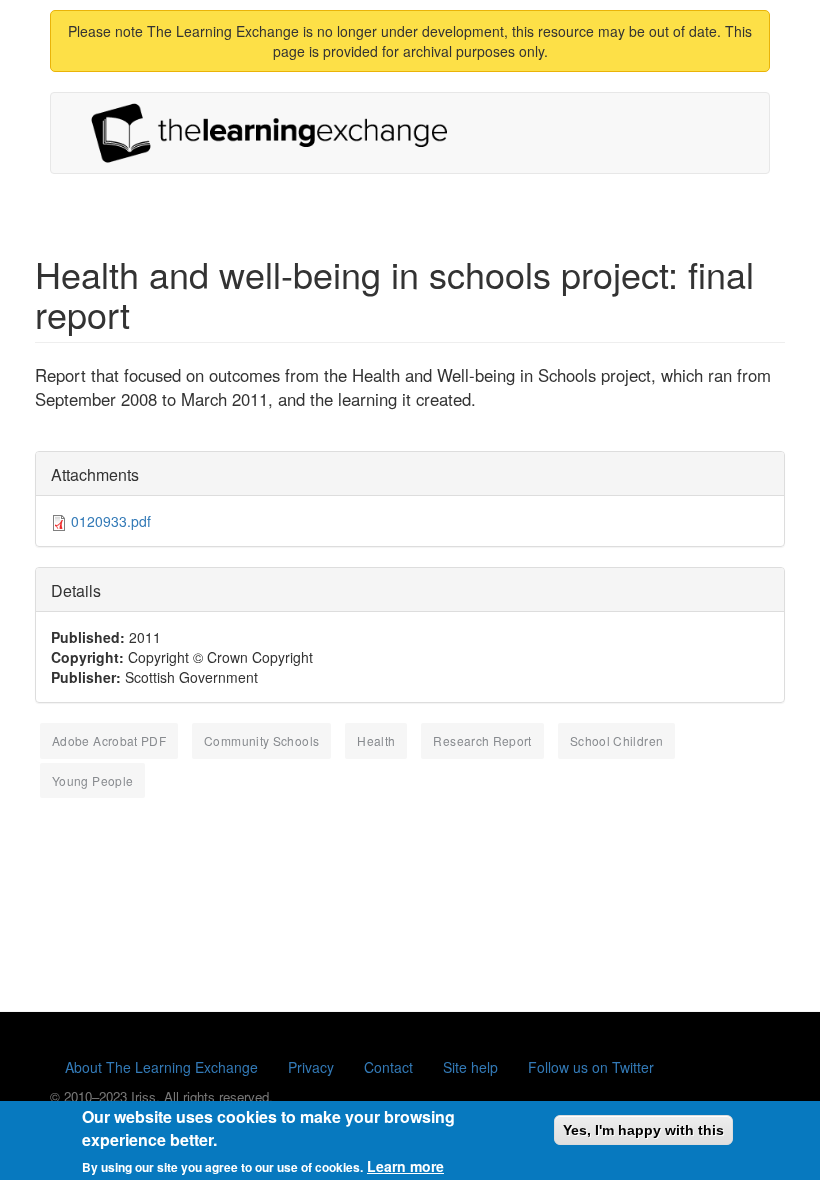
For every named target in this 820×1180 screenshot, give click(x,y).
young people (92, 780)
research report (482, 740)
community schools (261, 740)
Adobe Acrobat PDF (109, 740)
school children (616, 740)
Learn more (405, 1166)
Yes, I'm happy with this (643, 1130)
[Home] (277, 133)
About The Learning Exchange (161, 1067)
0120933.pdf (111, 521)
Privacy (311, 1067)
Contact (388, 1067)
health (376, 740)
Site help (470, 1067)
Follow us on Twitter (591, 1067)
